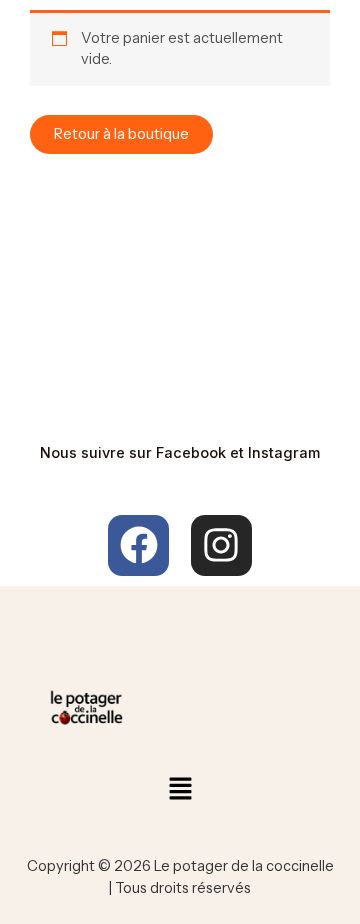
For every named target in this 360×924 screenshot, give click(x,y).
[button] (180, 790)
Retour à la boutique (121, 134)
